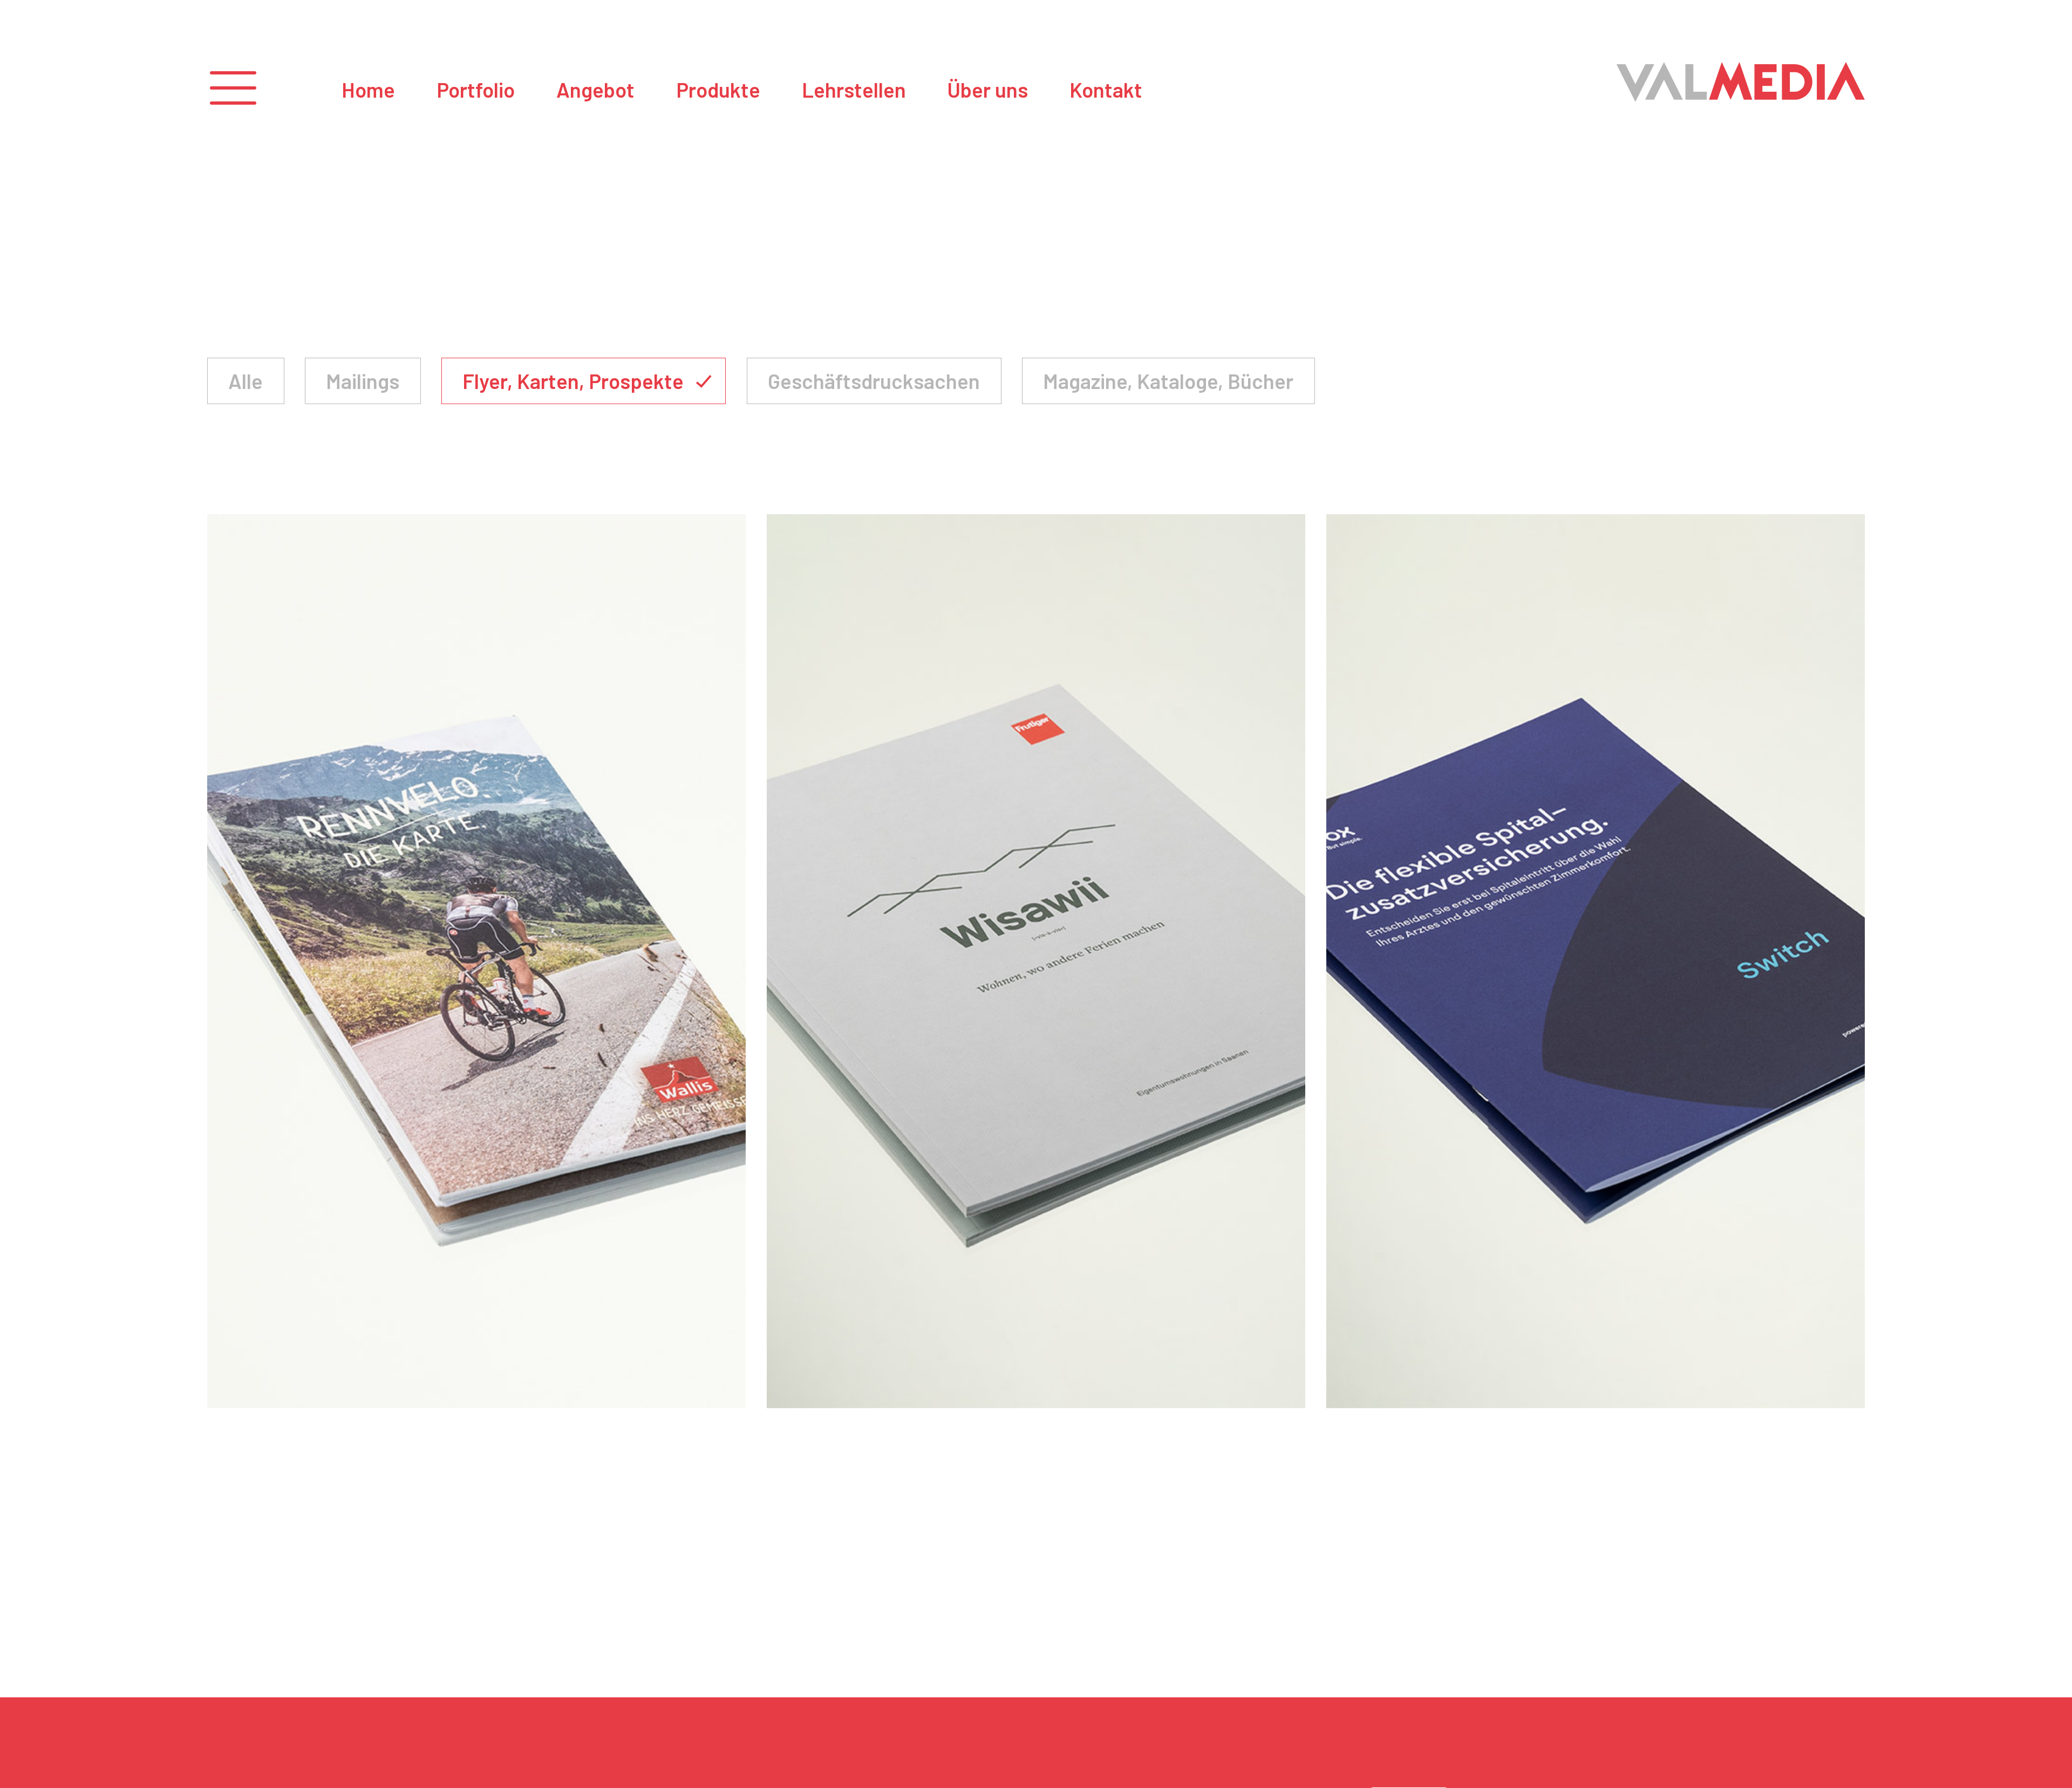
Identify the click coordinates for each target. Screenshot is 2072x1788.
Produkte (718, 90)
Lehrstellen (854, 90)
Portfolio (476, 90)
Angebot (595, 90)
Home (369, 90)
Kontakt (1106, 90)
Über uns (987, 90)
